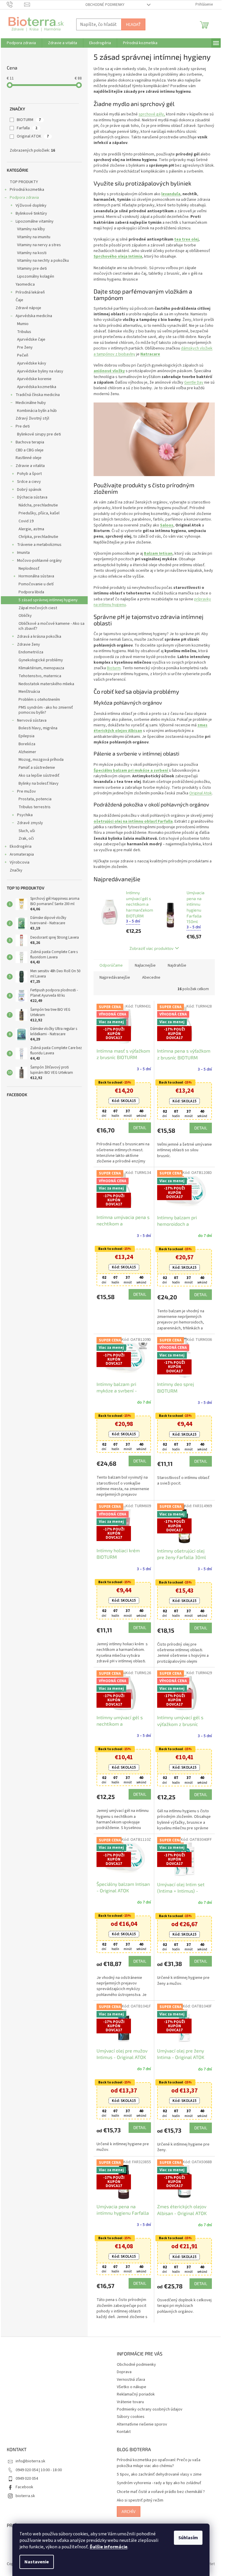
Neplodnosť (29, 569)
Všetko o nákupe (132, 2387)
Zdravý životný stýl (32, 418)
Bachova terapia (30, 442)
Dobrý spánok (29, 490)
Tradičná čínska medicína (38, 395)
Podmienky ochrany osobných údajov (150, 2409)
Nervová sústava (32, 720)
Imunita (23, 553)
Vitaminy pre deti (32, 269)
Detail (140, 1128)
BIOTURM (29, 120)
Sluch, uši (27, 831)
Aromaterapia (22, 854)
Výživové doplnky (31, 206)
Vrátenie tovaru (130, 2402)
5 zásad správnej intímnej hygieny (48, 600)
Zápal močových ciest (38, 608)
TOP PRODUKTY (24, 182)
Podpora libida (31, 592)
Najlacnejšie (145, 965)
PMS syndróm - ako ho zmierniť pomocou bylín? (46, 710)
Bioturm (114, 668)
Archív (129, 2511)
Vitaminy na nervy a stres (39, 245)
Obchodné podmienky (105, 5)
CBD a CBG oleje (30, 450)
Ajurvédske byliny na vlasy (40, 371)
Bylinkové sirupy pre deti (39, 434)
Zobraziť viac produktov (151, 948)
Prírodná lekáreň (30, 292)
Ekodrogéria (21, 846)
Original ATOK (33, 136)
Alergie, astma (31, 529)
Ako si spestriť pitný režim (140, 2500)
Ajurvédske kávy (32, 363)
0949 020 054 (27, 2479)
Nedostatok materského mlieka (46, 684)
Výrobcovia (20, 862)
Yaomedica (25, 284)
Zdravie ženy (29, 645)
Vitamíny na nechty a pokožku (43, 261)
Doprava (124, 2372)
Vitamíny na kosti (32, 253)
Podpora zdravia (24, 198)
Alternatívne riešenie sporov (142, 2424)
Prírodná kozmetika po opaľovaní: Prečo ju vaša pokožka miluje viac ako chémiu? (159, 2463)
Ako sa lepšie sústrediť (39, 776)
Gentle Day (194, 382)
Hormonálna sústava (36, 576)
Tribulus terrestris (35, 807)
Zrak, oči (26, 839)
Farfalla (27, 128)
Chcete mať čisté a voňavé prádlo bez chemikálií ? (161, 2492)
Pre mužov (26, 791)
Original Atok (201, 793)
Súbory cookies (131, 2417)
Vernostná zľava (131, 2380)
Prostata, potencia (35, 799)
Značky (16, 870)
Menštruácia (29, 692)
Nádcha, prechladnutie (38, 505)
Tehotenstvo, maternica (40, 676)
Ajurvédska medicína (34, 316)
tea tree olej (186, 239)
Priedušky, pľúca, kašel (39, 513)
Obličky (25, 616)
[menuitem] (21, 43)
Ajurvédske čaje (31, 339)
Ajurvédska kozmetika (37, 387)
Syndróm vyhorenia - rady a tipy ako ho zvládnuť (159, 2483)
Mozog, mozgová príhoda (41, 760)
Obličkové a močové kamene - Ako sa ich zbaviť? (51, 626)
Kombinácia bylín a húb (37, 411)
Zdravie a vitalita (30, 466)
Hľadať (133, 24)
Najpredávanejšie (115, 978)
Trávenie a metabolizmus (39, 545)
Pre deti (23, 426)
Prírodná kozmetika (27, 190)
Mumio (23, 324)
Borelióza (27, 744)
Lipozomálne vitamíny (35, 221)
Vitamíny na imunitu (34, 237)
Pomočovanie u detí (36, 584)
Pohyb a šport (29, 474)
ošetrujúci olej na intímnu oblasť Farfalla (133, 821)
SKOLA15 (124, 1101)
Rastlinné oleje (29, 458)
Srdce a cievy (29, 482)
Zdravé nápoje (28, 308)
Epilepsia (26, 736)
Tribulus (24, 332)
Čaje (19, 300)
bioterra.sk (25, 2496)
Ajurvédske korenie (34, 379)
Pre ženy (25, 347)
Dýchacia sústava (32, 497)
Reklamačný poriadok (136, 2394)
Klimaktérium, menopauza (41, 668)
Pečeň (23, 355)
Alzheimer (27, 752)
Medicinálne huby (31, 403)
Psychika (25, 815)
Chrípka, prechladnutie (38, 537)
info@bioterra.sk (30, 2461)
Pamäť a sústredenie (37, 768)
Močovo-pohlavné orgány (39, 561)
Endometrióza (31, 652)
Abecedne (151, 978)
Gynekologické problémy (41, 660)
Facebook (24, 2487)
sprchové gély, (152, 114)
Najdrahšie (177, 965)
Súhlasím (188, 2538)
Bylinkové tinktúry (31, 213)
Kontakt (124, 2432)
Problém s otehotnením (39, 700)
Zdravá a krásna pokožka (39, 637)
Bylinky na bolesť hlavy (39, 783)
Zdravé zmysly (30, 823)
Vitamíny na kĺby (31, 229)
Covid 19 (26, 521)
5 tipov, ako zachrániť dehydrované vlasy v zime (159, 2475)
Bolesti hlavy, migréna (38, 728)
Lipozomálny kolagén (36, 276)
